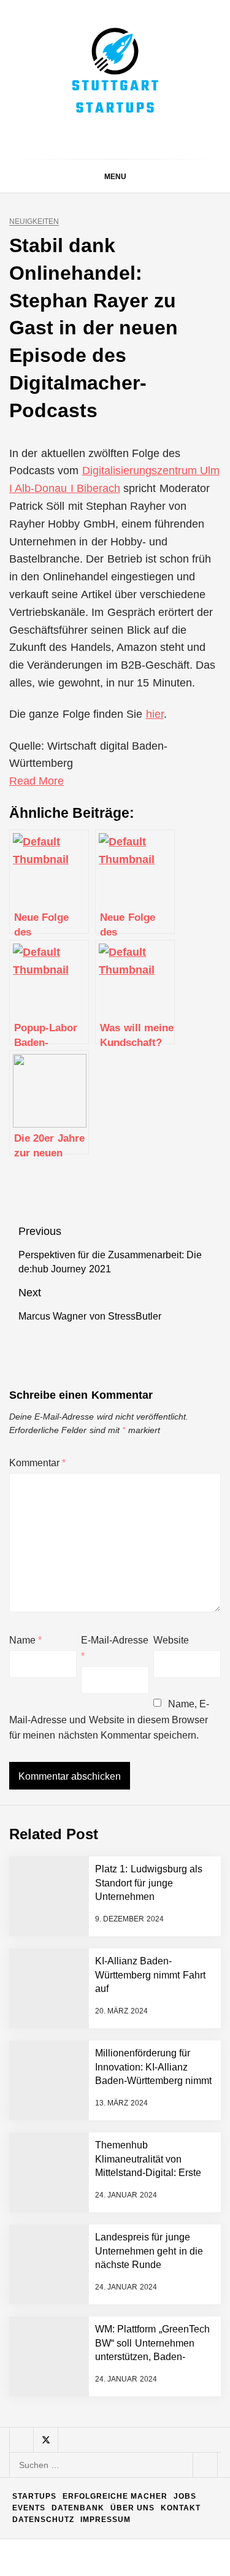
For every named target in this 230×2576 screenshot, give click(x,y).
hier (155, 714)
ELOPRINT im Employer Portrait (141, 2508)
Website (171, 1640)
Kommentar (37, 1463)
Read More (36, 781)
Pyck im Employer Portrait (132, 2227)
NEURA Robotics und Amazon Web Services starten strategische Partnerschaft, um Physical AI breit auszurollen (145, 1951)
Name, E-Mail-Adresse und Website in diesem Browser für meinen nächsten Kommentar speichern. (109, 1720)
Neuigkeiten (34, 222)
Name (25, 1640)
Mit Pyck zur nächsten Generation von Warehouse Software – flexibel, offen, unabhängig (144, 2448)
